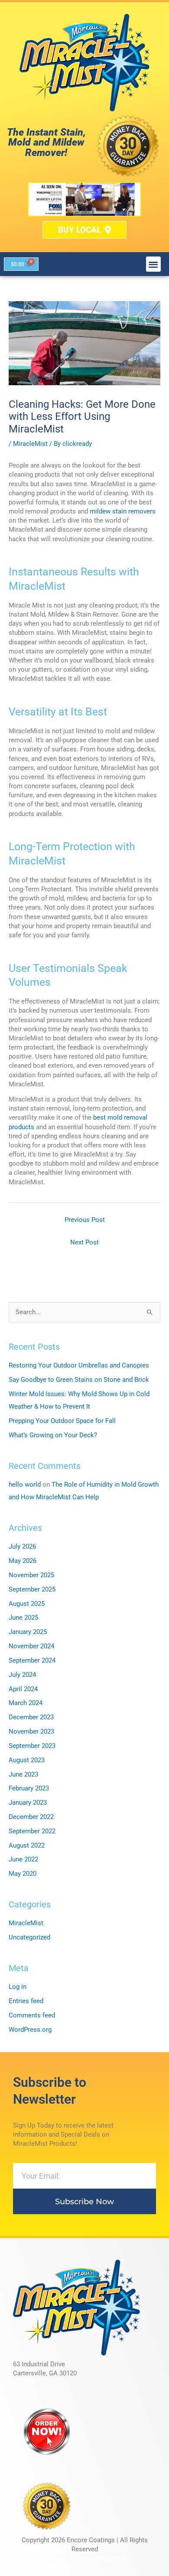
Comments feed (32, 2015)
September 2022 (32, 1831)
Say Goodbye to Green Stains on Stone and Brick (79, 1380)
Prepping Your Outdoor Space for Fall (62, 1421)
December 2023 (31, 1717)
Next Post (84, 1242)
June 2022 (23, 1859)
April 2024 (23, 1689)
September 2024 (32, 1660)
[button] (154, 264)
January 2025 (28, 1632)
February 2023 (29, 1788)
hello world (25, 1485)
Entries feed (26, 2001)
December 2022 (31, 1817)
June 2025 (23, 1618)
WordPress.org (30, 2030)
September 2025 (32, 1589)
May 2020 (23, 1874)
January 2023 (28, 1803)
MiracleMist (30, 444)
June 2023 (23, 1774)
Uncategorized (29, 1937)
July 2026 (22, 1546)
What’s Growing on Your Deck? (53, 1435)
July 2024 (22, 1675)
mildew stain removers (123, 511)
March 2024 (26, 1703)
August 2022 (27, 1845)
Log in (18, 1987)
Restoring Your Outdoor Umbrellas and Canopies (79, 1365)
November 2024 (31, 1646)
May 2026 (23, 1561)
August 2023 (27, 1760)
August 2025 (27, 1604)
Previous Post (85, 1220)
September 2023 (32, 1746)
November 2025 (31, 1575)
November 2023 (31, 1731)
